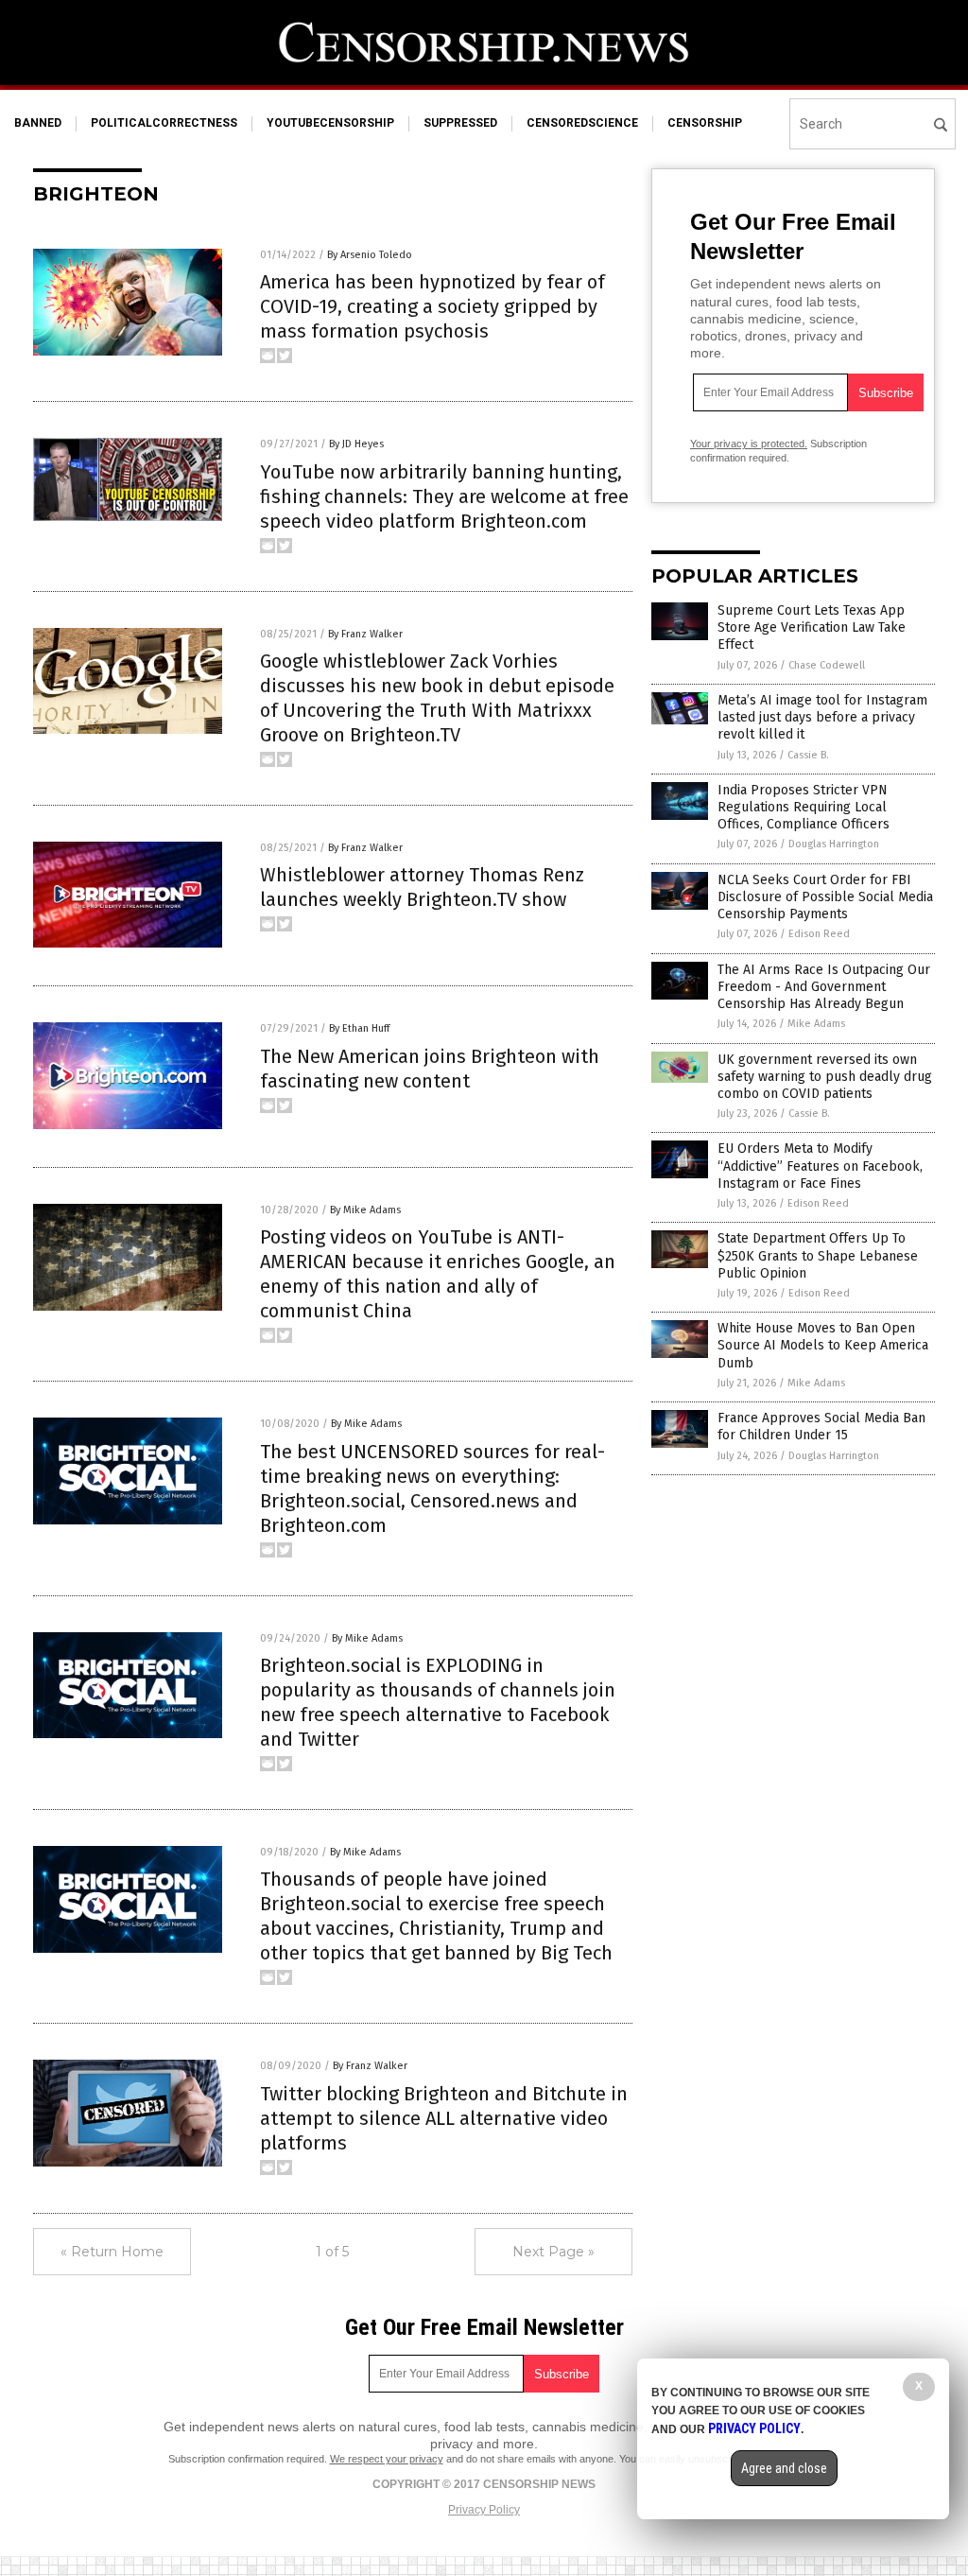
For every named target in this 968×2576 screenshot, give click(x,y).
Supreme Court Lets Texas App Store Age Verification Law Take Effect (812, 627)
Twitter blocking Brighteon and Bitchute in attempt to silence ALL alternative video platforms (444, 2118)
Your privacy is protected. (749, 444)
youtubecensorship (330, 123)
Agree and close (784, 2468)
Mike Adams (816, 1024)
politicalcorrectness (164, 123)
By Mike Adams (365, 1210)
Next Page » (553, 2252)
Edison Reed (819, 934)
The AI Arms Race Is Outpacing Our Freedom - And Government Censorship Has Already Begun (824, 987)
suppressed (460, 123)
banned (38, 123)
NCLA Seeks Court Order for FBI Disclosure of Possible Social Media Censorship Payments (825, 897)
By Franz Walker (365, 634)
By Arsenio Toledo (370, 255)
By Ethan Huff (359, 1028)
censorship (705, 123)
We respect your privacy (387, 2459)
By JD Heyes (356, 444)
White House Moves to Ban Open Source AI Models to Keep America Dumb (823, 1345)
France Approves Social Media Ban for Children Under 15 (821, 1427)
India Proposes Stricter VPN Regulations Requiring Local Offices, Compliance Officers (804, 807)
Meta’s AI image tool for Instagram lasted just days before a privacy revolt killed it (822, 717)
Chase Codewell (827, 665)
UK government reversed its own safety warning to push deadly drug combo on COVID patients (825, 1077)
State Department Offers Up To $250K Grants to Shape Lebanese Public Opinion (818, 1255)
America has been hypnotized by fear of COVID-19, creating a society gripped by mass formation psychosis (432, 306)
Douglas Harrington (834, 844)
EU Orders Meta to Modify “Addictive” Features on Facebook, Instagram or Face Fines (820, 1166)
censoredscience (582, 123)
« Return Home (112, 2252)
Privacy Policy (484, 2510)
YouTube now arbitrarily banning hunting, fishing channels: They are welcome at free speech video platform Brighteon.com (444, 496)
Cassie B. (808, 755)
